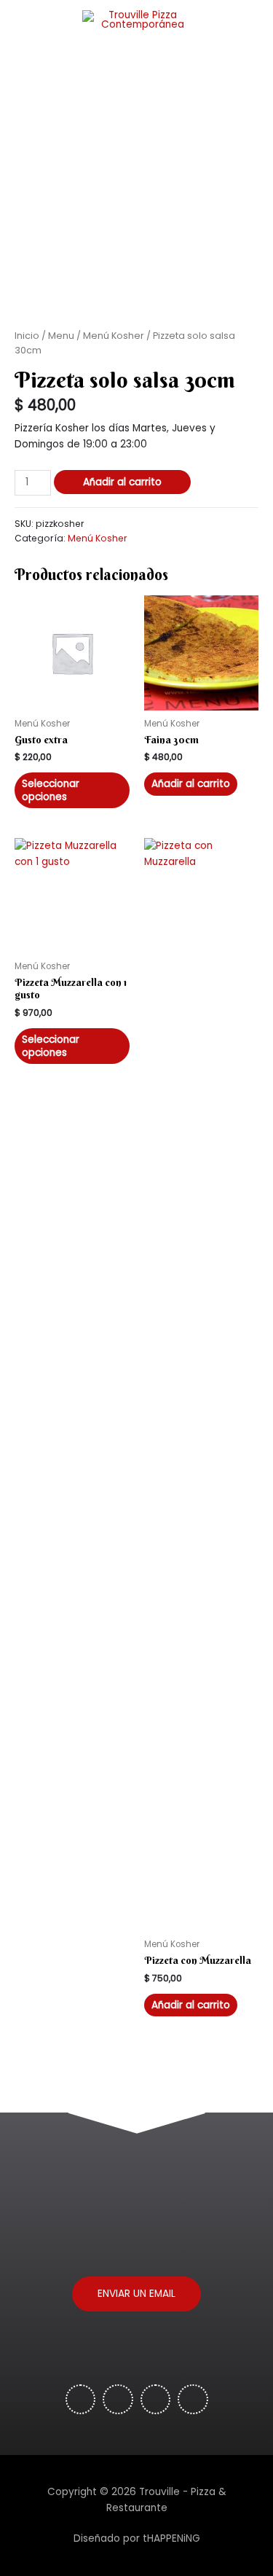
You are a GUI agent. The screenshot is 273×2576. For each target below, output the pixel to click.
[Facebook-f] (81, 2400)
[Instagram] (193, 2400)
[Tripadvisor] (156, 2400)
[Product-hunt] (118, 2400)
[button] (136, 2294)
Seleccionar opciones (51, 790)
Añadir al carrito (122, 482)
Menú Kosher (114, 336)
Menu (61, 336)
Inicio (27, 336)
